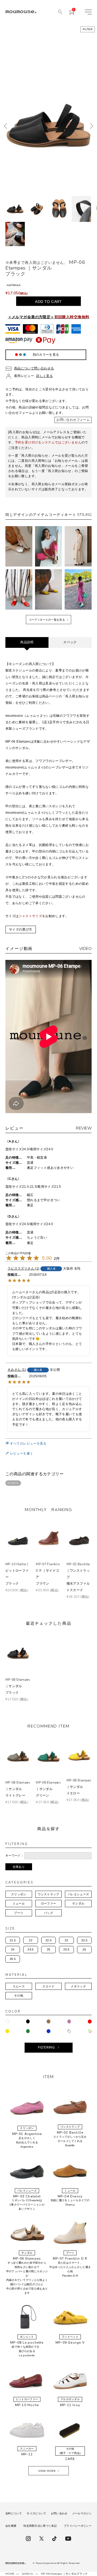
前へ (6, 126)
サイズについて (36, 2513)
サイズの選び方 (21, 929)
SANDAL (13, 1483)
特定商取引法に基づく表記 (40, 2526)
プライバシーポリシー (78, 2526)
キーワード (13, 1855)
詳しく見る (44, 376)
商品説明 (27, 642)
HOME (10, 2574)
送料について (14, 2513)
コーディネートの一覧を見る (47, 620)
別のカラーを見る (46, 355)
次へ (91, 126)
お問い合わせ (59, 2513)
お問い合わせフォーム (73, 420)
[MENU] (88, 12)
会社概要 (11, 2526)
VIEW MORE (47, 2471)
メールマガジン (82, 2513)
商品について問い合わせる (34, 368)
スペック (70, 642)
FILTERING (46, 2047)
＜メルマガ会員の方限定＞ (49, 317)
